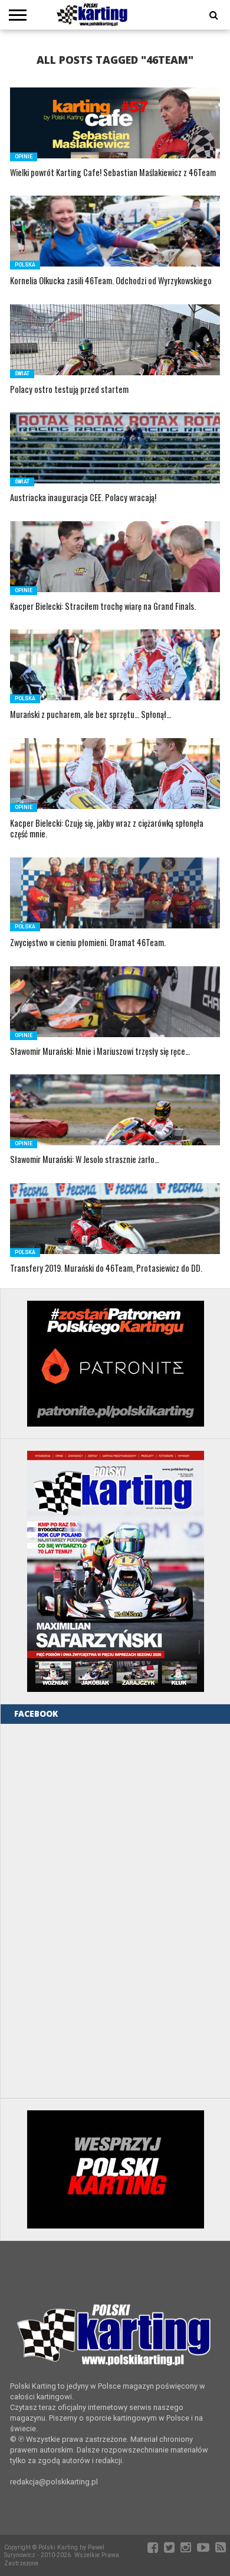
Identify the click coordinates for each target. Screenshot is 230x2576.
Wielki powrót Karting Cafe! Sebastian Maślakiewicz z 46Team (113, 173)
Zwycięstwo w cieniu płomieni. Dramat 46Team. (88, 943)
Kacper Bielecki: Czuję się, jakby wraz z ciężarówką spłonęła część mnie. (107, 829)
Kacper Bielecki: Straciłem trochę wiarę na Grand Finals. (103, 607)
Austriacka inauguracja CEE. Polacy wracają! (83, 498)
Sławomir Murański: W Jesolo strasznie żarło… (85, 1160)
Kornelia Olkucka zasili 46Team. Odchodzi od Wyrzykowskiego (111, 281)
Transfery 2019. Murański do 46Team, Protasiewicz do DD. (106, 1268)
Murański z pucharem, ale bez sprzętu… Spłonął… (91, 715)
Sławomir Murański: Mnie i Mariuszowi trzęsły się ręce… (100, 1052)
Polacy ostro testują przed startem (69, 390)
